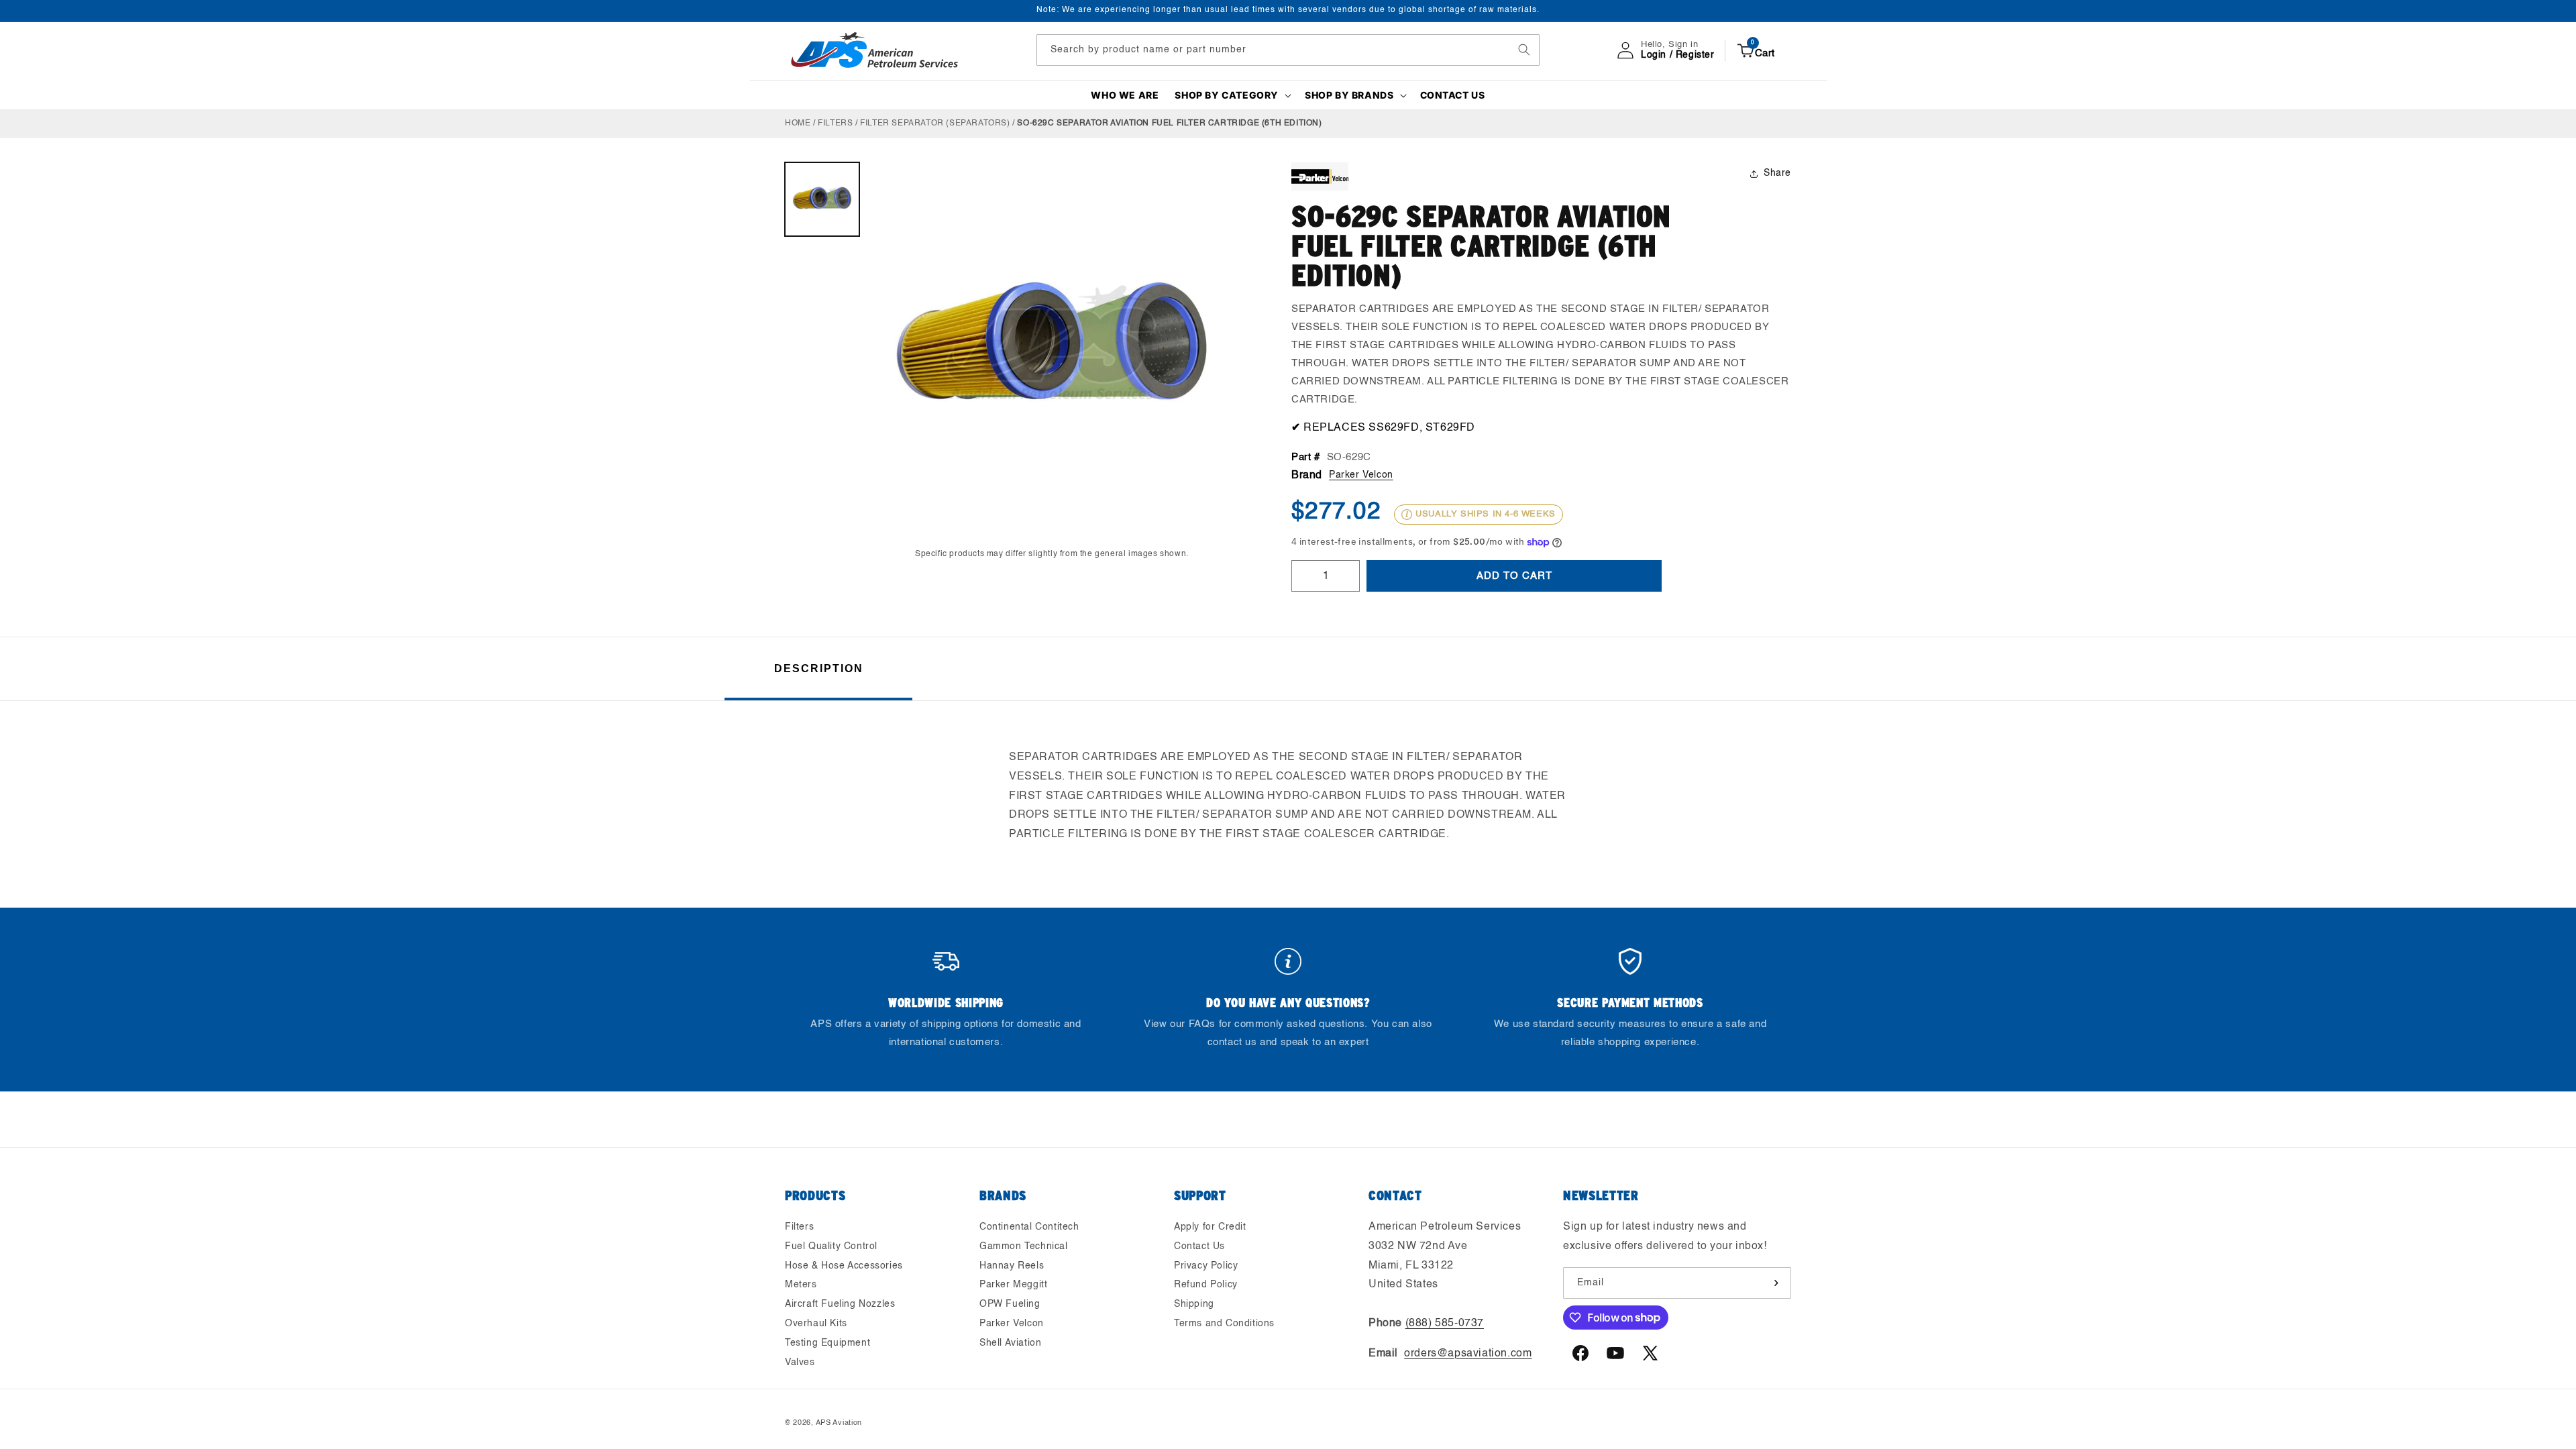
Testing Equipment (827, 1343)
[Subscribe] (1776, 1283)
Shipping (1194, 1304)
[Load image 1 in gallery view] (822, 200)
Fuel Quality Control (831, 1246)
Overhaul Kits (816, 1324)
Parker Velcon (1361, 475)
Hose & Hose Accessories (844, 1266)
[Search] (1524, 50)
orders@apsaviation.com (1468, 1354)
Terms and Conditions (1224, 1324)
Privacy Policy (1206, 1266)
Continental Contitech (1029, 1227)
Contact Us (1199, 1246)
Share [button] (1777, 173)
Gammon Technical (1024, 1246)
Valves (800, 1362)
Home (798, 123)
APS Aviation (839, 1423)
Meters (801, 1285)
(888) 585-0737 (1445, 1324)
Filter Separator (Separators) (935, 123)
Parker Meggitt (1013, 1285)
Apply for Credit (1210, 1227)
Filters (835, 123)
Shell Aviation (1010, 1343)
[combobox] (1288, 50)
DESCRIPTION (819, 668)
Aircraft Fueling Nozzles (840, 1304)
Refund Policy (1206, 1285)
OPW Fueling (1010, 1304)
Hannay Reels (1012, 1266)
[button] (1232, 95)
